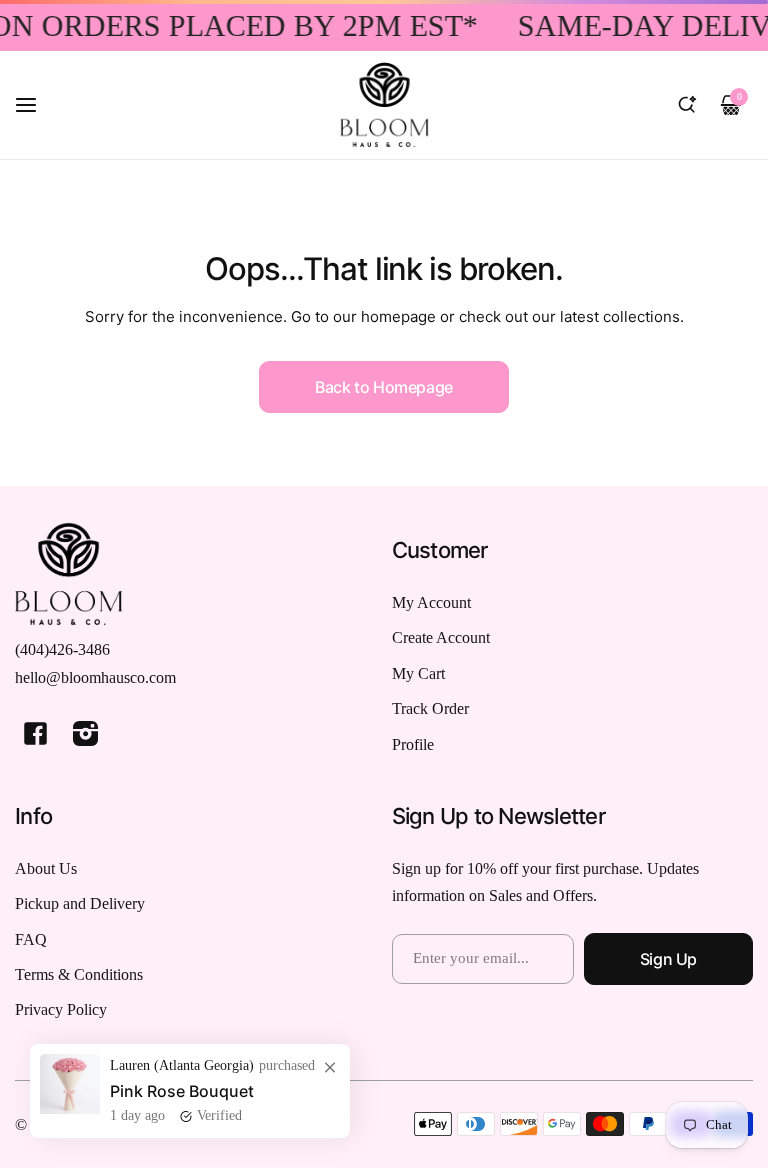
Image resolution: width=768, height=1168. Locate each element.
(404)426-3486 (62, 649)
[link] (330, 1067)
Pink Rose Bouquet (182, 1091)
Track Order (430, 708)
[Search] (687, 105)
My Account (431, 602)
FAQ (31, 939)
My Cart (418, 673)
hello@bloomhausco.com (95, 677)
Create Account (441, 637)
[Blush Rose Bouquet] (70, 1108)
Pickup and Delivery (80, 903)
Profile (413, 744)
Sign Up (668, 959)
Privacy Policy (61, 1009)
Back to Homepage (384, 387)
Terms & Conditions (79, 974)
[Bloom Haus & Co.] (384, 104)
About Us (46, 868)
